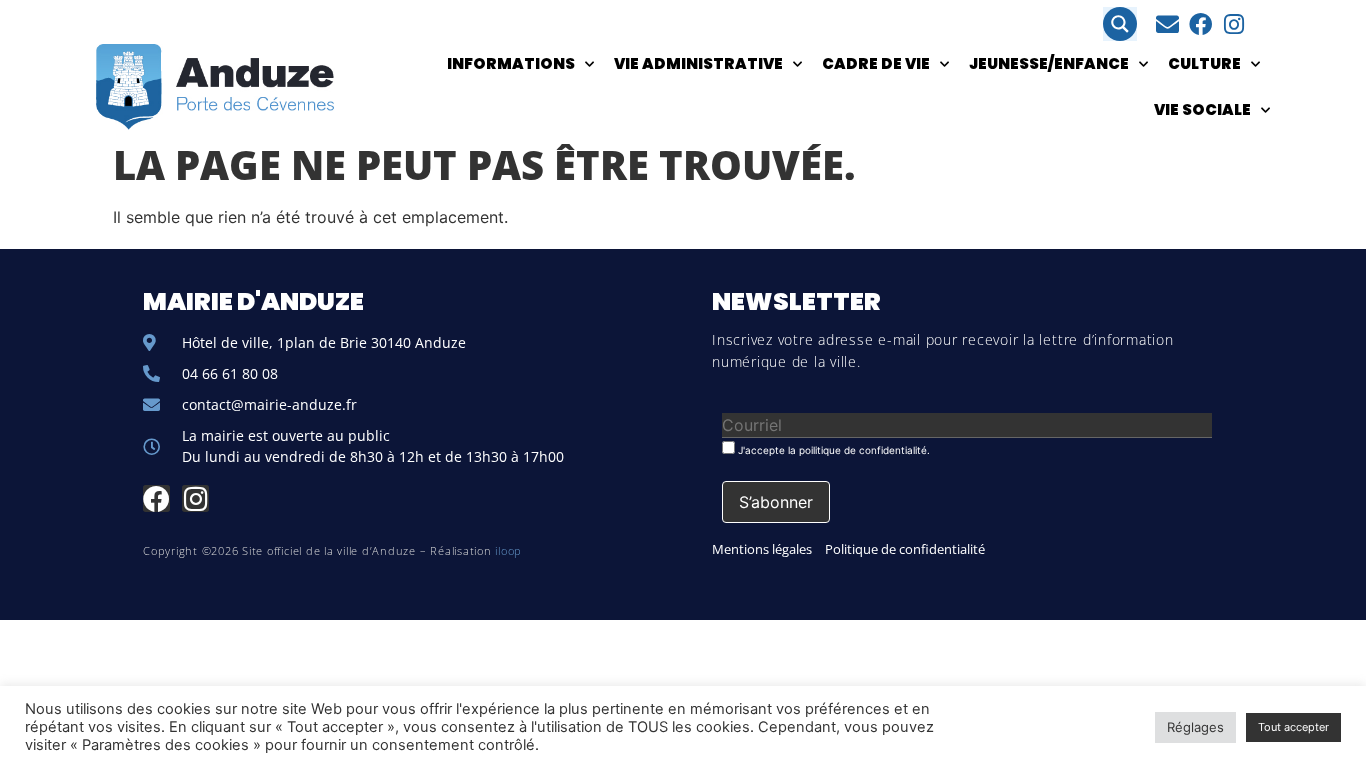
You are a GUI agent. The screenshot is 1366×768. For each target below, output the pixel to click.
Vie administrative (698, 63)
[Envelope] (1167, 24)
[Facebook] (1200, 24)
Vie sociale (1202, 109)
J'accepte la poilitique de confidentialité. (832, 449)
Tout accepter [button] (1293, 727)
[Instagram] (1233, 24)
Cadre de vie (876, 63)
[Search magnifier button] (1120, 24)
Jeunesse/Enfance (1049, 63)
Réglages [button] (1195, 727)
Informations (511, 63)
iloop (508, 550)
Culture (1204, 63)
